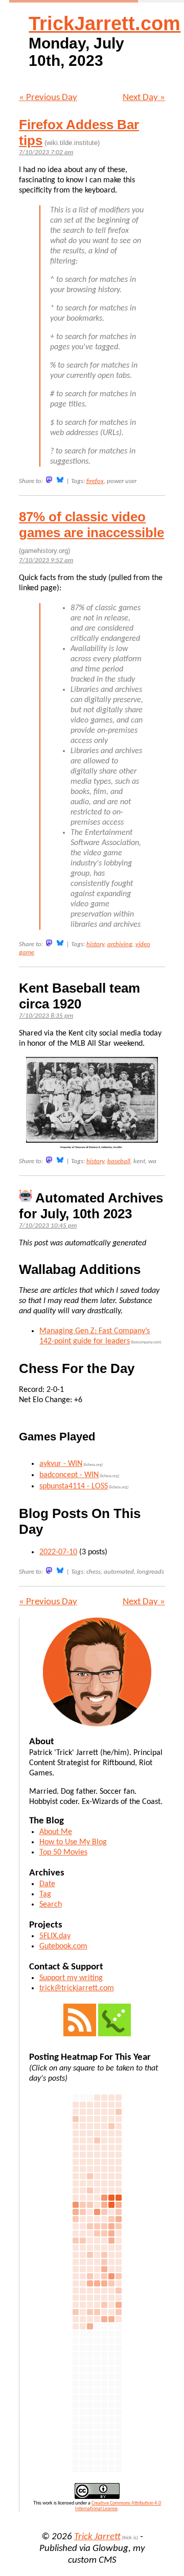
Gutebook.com (63, 1946)
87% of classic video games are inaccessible (91, 525)
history (95, 944)
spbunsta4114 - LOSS (74, 1486)
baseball (119, 1161)
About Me (56, 1832)
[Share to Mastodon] (49, 480)
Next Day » (144, 98)
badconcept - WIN (69, 1475)
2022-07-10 (58, 1552)
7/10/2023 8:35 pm (46, 1016)
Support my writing (71, 1978)
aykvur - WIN (61, 1464)
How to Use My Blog (73, 1842)
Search (51, 1905)
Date (47, 1884)
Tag (45, 1894)
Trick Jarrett (97, 2537)
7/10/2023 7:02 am (46, 152)
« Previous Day (48, 98)
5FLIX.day (55, 1936)
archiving (120, 944)
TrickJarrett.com (105, 23)
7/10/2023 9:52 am (46, 560)
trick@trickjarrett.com (77, 1988)
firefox (95, 481)
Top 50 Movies (63, 1852)
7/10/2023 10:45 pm (48, 1226)
